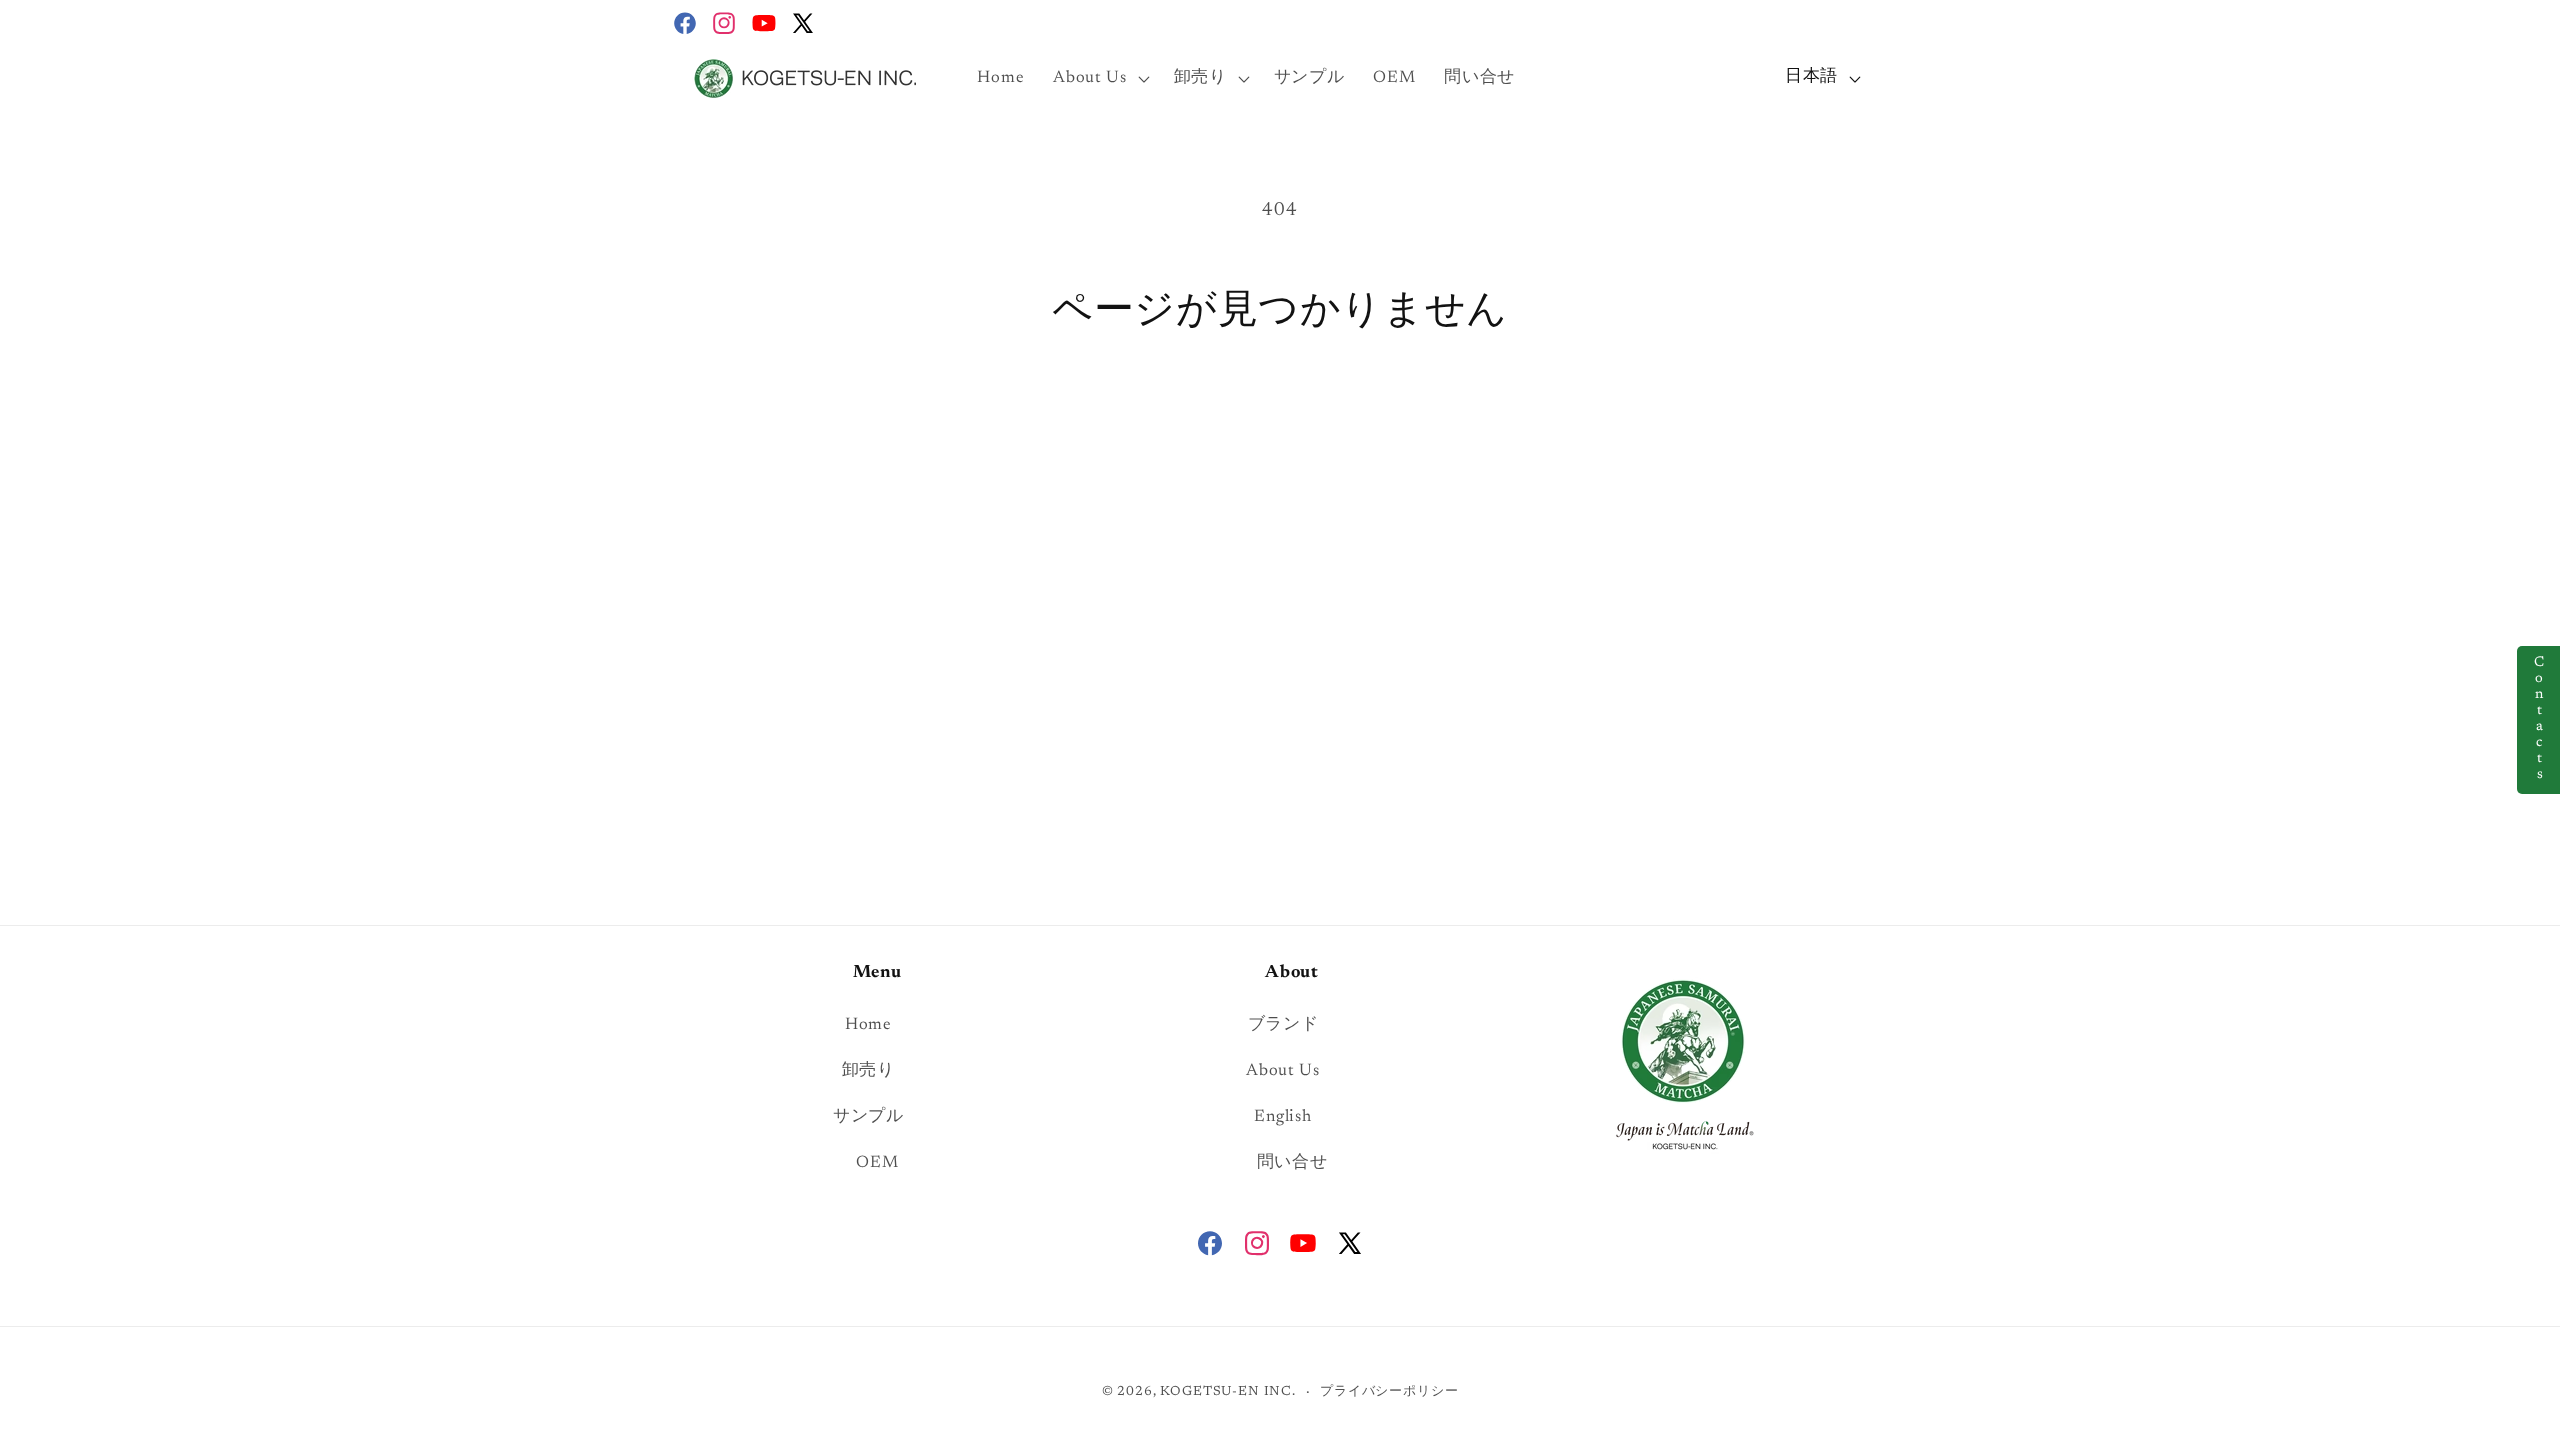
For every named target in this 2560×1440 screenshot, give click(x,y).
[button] (1099, 78)
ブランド (1283, 1025)
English (1282, 1117)
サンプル (868, 1117)
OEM (877, 1163)
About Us (1283, 1071)
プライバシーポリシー (1389, 1391)
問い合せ (1292, 1163)
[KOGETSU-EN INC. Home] (1683, 1062)
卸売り (868, 1071)
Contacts (2539, 720)
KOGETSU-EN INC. (1228, 1391)
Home (868, 1025)
